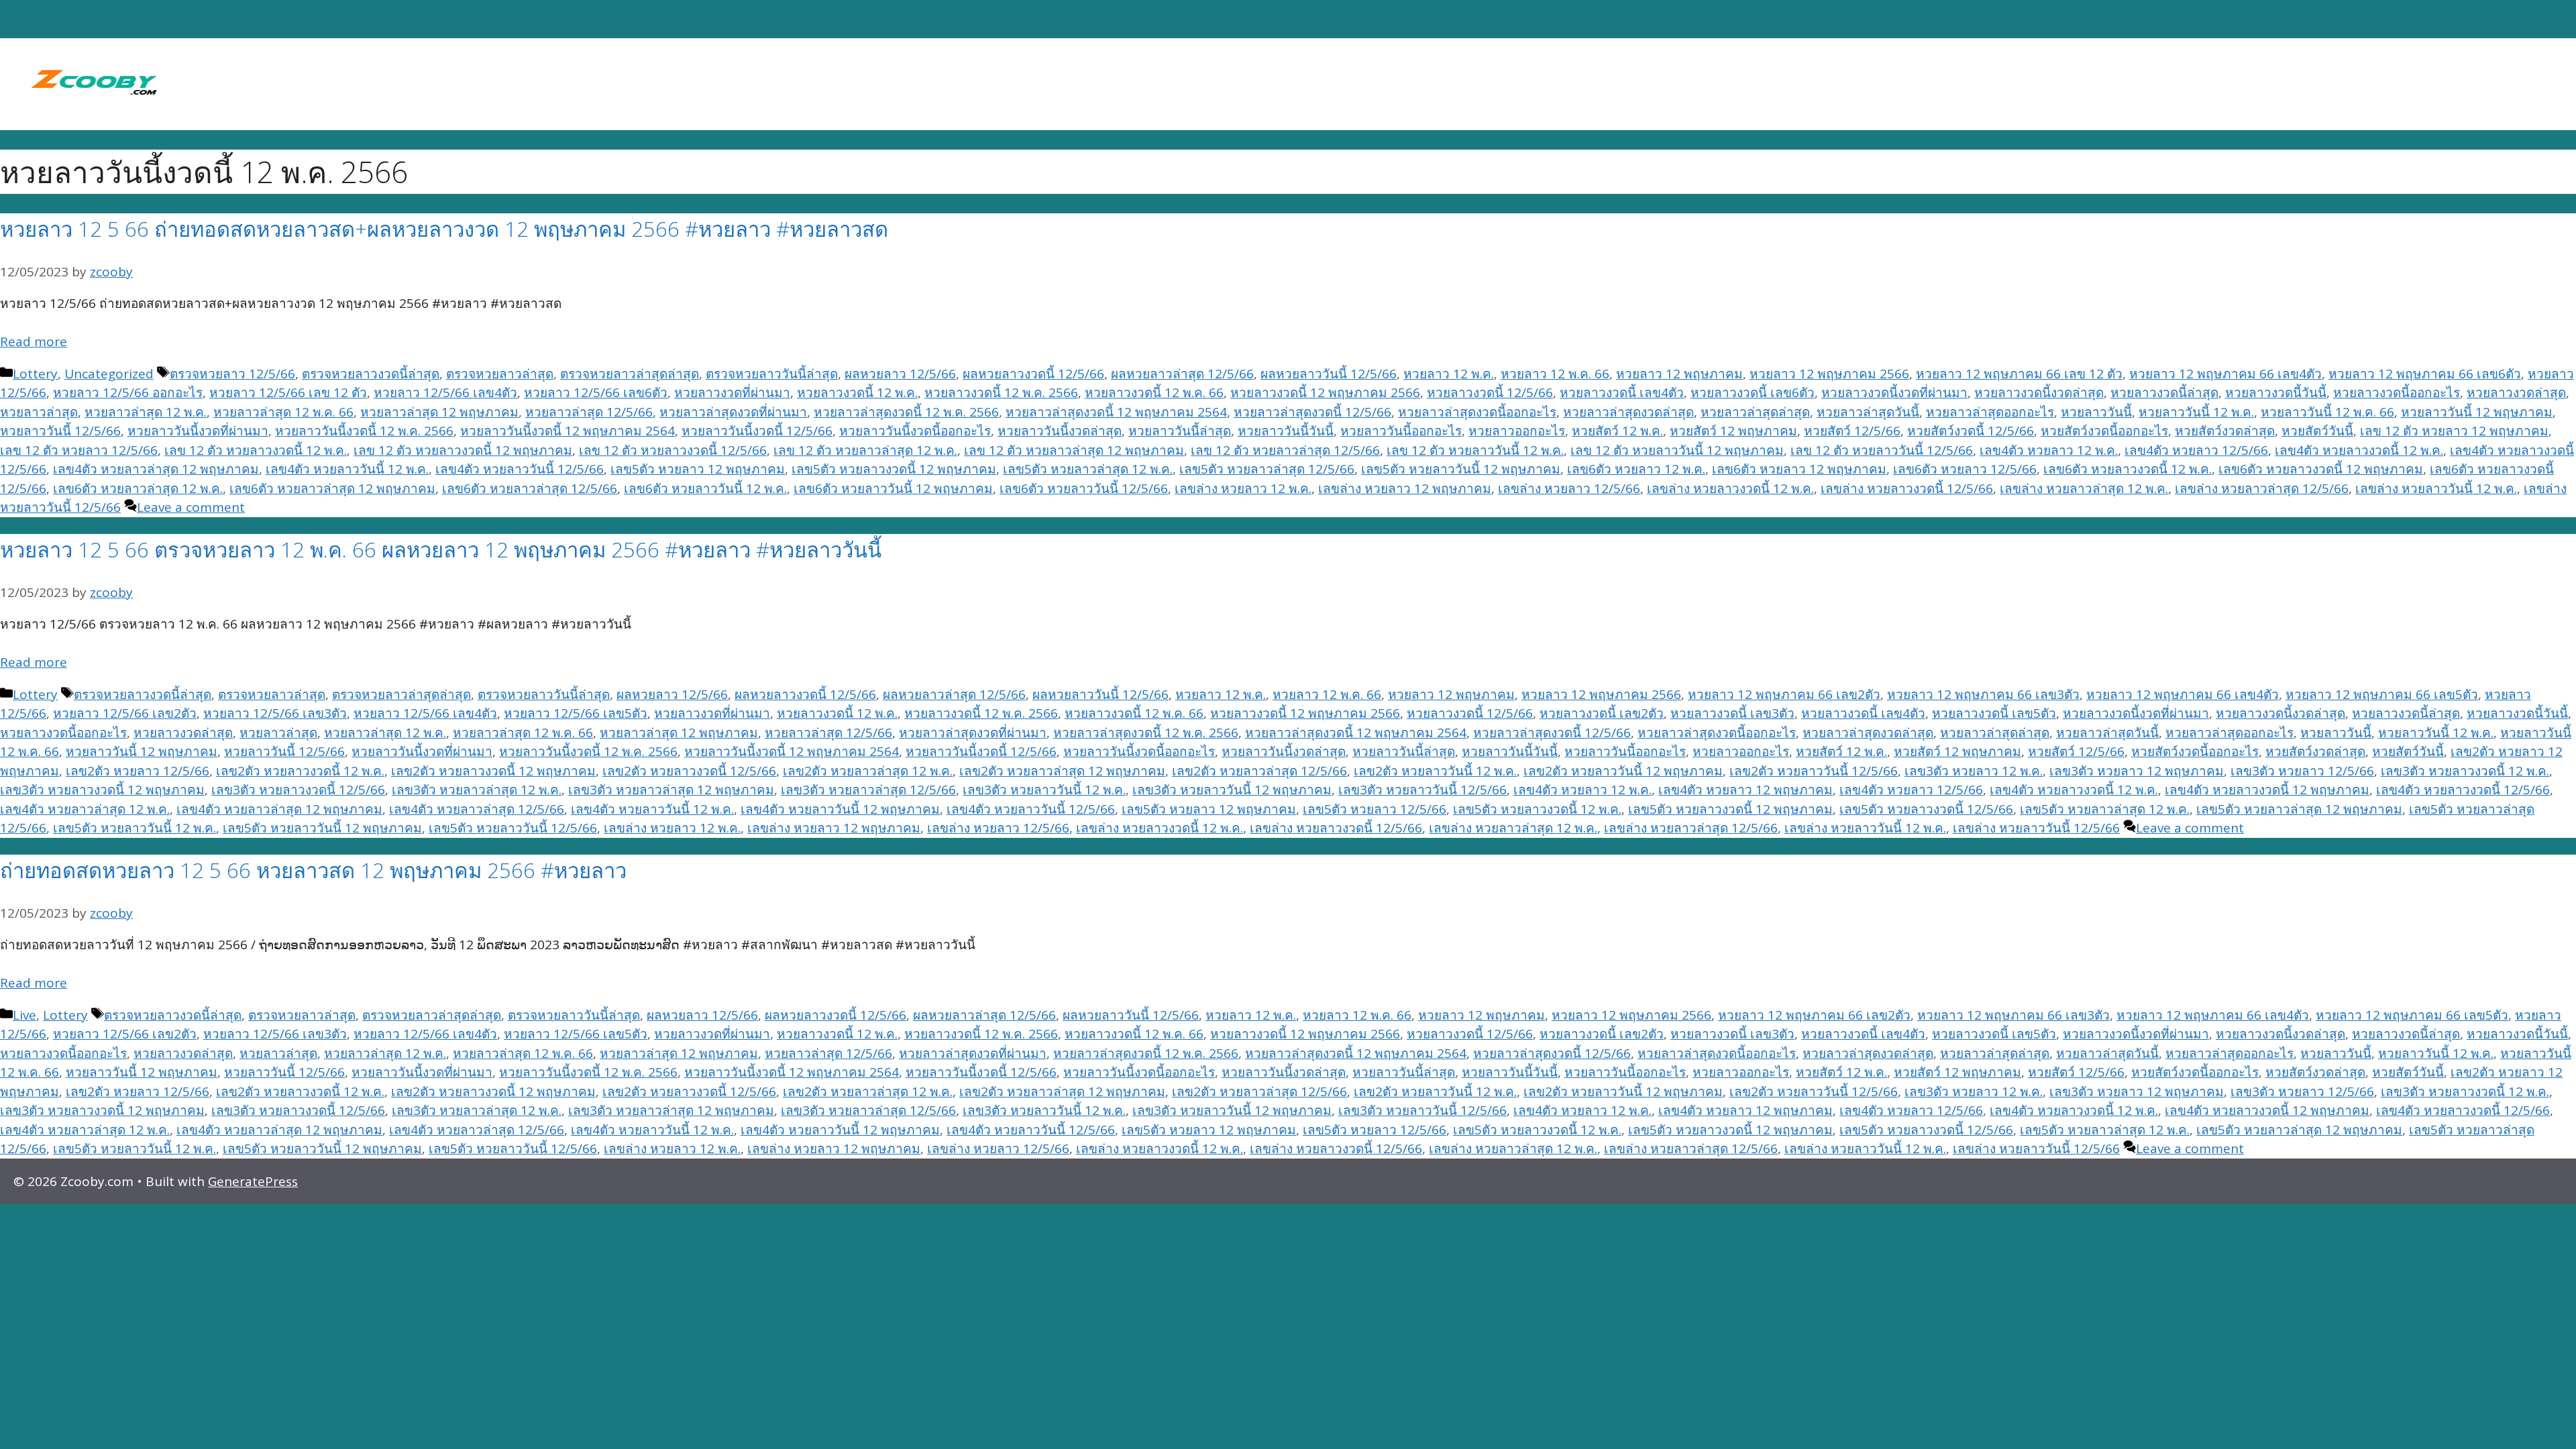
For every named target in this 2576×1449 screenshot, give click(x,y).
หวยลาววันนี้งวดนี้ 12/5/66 (757, 431)
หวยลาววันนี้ (2096, 412)
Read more (34, 341)
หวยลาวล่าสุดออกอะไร (1990, 412)
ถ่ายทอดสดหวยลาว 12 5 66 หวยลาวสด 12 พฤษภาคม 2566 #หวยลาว (313, 870)
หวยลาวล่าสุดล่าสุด (1755, 412)
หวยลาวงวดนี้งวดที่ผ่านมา (1894, 392)
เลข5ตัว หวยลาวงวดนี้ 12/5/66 (1926, 809)
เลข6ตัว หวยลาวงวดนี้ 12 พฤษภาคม (2321, 469)
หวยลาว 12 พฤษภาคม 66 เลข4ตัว (2225, 374)
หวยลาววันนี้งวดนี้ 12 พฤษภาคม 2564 (568, 431)
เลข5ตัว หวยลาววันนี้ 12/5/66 (513, 828)
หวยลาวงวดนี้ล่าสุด (2164, 392)
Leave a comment (191, 507)
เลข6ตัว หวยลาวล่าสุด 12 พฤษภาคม (332, 488)
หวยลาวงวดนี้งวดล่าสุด (2039, 392)
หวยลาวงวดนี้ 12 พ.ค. (857, 392)
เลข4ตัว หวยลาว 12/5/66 (2196, 450)
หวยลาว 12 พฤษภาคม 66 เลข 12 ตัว (2019, 374)
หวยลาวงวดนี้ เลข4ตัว (1622, 392)
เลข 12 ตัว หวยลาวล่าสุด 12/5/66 (1285, 450)
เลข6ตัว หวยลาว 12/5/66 (1965, 469)
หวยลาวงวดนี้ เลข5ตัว (1994, 713)
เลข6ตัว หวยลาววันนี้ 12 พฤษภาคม (893, 488)
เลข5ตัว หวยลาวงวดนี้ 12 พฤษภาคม (894, 469)
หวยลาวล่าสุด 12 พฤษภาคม (439, 412)
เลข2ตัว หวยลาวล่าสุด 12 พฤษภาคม (1062, 771)
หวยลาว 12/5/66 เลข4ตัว (445, 392)
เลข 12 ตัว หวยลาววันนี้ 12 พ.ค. (1475, 450)
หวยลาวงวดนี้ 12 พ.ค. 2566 (1001, 392)
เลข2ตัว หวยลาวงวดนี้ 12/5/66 (689, 771)
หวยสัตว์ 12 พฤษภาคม (1733, 431)
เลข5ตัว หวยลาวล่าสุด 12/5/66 (1267, 469)
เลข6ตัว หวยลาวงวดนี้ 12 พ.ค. (2128, 469)
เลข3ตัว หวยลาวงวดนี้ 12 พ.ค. (2465, 771)
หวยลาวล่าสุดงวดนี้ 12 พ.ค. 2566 (906, 412)
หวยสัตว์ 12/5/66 (1852, 431)
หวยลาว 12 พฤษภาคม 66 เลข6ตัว (2425, 374)
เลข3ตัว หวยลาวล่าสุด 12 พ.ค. (477, 790)
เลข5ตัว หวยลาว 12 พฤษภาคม (698, 469)
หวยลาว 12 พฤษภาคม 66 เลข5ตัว (2382, 694)
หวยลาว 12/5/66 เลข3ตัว (275, 713)
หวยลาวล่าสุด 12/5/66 (589, 412)
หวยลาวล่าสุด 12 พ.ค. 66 (283, 412)
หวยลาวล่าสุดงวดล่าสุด (1628, 412)
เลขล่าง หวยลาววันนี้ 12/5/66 (2036, 828)
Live (24, 1015)
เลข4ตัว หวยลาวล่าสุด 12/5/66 (477, 809)
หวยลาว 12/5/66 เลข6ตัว (596, 392)
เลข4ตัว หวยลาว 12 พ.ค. (2049, 450)
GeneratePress (253, 1181)
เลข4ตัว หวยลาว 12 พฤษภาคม (1746, 790)
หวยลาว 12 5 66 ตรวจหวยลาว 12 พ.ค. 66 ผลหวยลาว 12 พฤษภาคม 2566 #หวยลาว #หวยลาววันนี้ (441, 549)
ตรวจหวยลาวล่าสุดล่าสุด (630, 374)
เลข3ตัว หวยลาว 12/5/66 (2302, 771)
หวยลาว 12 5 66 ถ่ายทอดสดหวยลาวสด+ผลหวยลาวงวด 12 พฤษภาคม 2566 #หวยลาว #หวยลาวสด (444, 229)
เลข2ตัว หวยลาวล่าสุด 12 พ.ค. (868, 771)
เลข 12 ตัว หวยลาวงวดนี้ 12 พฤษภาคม (463, 450)
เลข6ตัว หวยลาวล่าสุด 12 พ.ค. (138, 488)
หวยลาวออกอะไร (1517, 431)
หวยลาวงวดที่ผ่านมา (732, 392)
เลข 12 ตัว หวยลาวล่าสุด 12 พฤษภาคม (1074, 450)
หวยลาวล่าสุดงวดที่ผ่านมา (733, 412)
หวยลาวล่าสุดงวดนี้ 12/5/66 (1312, 412)
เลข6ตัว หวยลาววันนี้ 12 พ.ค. (705, 488)
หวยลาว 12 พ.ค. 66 (1555, 374)
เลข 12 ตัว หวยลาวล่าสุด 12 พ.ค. (865, 450)
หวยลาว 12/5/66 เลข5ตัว (576, 713)
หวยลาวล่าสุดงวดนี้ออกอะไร (1477, 412)
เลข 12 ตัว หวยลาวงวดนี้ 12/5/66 (673, 450)
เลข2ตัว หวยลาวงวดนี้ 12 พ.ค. (300, 771)
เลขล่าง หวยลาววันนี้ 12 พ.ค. (2436, 488)
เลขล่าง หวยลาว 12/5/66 (1569, 488)
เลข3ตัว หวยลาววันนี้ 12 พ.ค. (1044, 790)
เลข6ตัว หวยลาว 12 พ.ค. (1636, 469)
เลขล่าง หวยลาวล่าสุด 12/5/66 (2262, 488)
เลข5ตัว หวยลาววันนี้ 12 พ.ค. (135, 828)
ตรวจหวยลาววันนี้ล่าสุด (772, 374)
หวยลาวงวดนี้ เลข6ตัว (1753, 392)
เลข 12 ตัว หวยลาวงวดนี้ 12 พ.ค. (256, 450)
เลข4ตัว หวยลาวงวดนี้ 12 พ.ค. (2359, 450)
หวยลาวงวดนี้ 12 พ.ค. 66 (1154, 392)
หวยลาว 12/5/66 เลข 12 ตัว (288, 392)
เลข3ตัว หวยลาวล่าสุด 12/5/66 (868, 790)
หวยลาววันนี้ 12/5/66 (60, 431)
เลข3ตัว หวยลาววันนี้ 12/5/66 (1423, 790)
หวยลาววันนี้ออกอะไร (1401, 431)
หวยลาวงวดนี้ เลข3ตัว (1732, 713)
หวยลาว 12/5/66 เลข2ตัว (125, 713)
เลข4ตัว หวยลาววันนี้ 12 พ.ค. (347, 469)
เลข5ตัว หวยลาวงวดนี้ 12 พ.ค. (1537, 809)
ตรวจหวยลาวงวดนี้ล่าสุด (371, 374)
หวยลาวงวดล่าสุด (2516, 392)
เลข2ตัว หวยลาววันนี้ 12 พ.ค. (1435, 771)
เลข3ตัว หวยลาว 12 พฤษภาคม (2137, 771)
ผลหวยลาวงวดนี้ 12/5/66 (1033, 374)
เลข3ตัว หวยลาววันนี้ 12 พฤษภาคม (1232, 790)
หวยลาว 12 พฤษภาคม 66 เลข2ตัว (1784, 694)
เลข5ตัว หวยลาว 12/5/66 (1375, 809)
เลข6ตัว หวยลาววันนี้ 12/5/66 (1084, 488)
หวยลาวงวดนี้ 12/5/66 (1490, 392)
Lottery (35, 374)
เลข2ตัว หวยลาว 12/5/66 (138, 771)
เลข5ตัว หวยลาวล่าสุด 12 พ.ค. (1088, 469)
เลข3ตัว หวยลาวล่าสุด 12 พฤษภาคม (671, 790)
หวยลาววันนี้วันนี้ (1286, 431)
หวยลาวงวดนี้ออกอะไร (2397, 392)
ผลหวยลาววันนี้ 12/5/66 (1329, 374)
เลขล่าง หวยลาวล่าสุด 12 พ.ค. (2084, 488)
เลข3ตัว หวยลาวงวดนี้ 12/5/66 (298, 790)
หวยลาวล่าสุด (39, 412)
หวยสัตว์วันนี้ (2317, 431)
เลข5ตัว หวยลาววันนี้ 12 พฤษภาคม (1461, 469)
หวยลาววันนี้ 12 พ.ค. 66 (2327, 412)
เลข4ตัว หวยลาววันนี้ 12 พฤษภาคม (840, 809)
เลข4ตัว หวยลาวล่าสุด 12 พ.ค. (85, 809)
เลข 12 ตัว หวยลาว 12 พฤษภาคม (2454, 431)
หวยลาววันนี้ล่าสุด (1180, 431)
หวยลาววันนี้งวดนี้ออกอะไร (915, 431)
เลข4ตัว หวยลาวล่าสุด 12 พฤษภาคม (156, 469)
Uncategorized (109, 374)
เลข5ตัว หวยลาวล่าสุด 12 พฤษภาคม (2299, 809)
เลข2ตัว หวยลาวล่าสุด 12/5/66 (1259, 771)
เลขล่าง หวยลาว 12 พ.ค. (1243, 488)
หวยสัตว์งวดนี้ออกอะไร (2104, 431)
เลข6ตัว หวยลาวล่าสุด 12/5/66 (530, 488)
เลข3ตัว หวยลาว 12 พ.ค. (1974, 771)
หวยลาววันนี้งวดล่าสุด (1060, 431)
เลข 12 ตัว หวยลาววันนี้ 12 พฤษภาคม (1677, 450)
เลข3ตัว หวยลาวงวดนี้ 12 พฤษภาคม (102, 790)
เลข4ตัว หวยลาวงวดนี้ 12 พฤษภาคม (2267, 790)
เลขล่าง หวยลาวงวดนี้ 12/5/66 (1907, 488)
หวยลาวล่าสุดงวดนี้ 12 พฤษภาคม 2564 (1116, 412)
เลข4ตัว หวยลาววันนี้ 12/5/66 (520, 469)
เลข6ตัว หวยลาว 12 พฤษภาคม (1799, 469)
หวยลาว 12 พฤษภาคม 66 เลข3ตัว (1983, 694)
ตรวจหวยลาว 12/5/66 (232, 374)
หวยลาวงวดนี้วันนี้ (2276, 392)
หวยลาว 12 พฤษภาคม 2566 (1829, 374)
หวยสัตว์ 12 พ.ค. (1617, 431)
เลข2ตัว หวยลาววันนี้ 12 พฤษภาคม (1623, 771)
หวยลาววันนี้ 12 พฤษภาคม (2477, 412)
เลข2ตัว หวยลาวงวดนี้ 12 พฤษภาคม (493, 771)
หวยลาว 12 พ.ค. (1449, 374)
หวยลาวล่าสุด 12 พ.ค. (146, 412)
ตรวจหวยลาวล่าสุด (500, 374)
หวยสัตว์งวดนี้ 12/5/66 (1971, 431)
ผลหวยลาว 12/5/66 (900, 374)
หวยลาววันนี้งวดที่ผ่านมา (198, 431)
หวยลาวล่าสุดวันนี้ (1868, 412)
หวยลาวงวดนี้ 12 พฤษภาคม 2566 (1325, 392)
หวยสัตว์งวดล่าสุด (2225, 431)
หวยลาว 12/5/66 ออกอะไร (128, 392)
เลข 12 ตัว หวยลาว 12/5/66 (79, 450)
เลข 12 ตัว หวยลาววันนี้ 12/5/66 (1882, 450)
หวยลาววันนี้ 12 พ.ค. (2196, 412)
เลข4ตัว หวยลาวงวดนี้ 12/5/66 (2463, 790)
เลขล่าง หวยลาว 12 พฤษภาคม (1405, 488)
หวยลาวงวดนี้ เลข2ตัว (1602, 713)
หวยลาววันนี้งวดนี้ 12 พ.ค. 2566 (364, 431)
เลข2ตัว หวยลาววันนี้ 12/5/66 (1814, 771)
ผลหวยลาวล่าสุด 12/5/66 (1182, 374)
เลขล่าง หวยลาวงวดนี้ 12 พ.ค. (1730, 488)
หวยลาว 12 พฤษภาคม (1679, 374)
